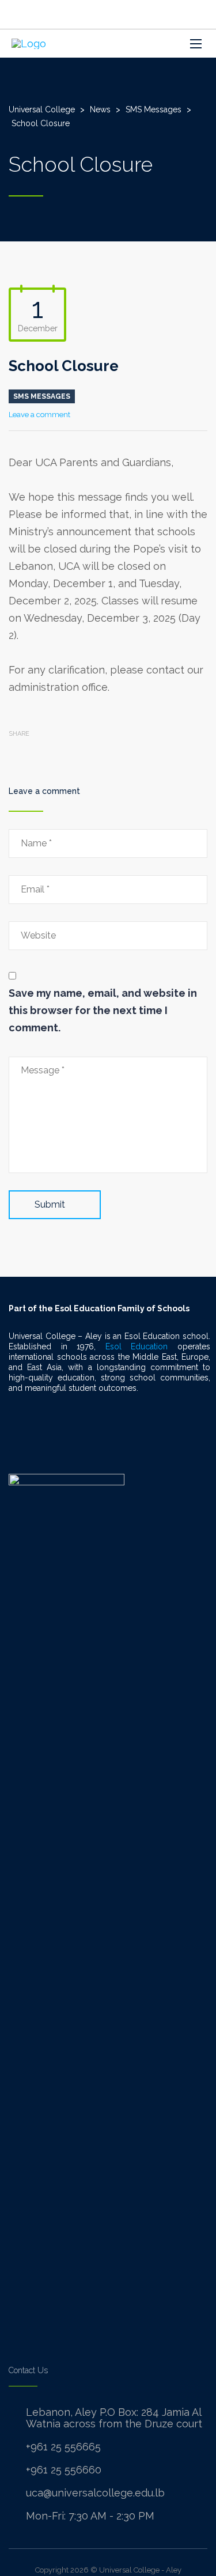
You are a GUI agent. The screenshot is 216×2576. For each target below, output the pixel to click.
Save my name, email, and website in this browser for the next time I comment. (103, 1010)
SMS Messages (42, 396)
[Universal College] (29, 43)
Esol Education (137, 1346)
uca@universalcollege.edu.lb (95, 2493)
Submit (50, 1204)
